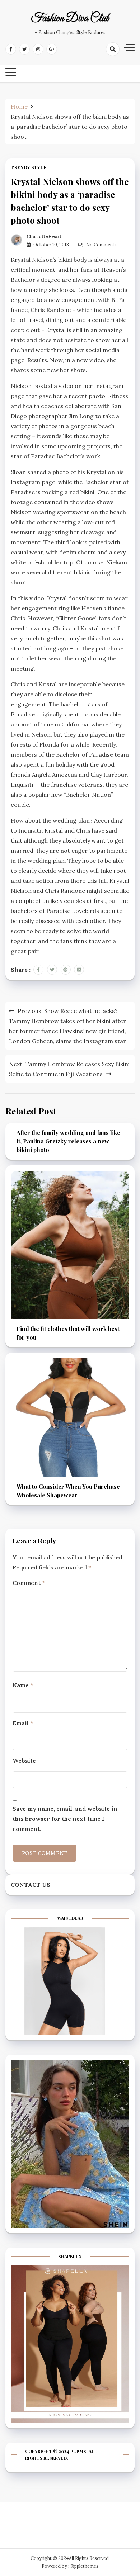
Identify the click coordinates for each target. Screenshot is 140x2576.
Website (24, 1761)
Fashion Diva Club (70, 19)
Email (23, 1723)
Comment (29, 1583)
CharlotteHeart (44, 236)
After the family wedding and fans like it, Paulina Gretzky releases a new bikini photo (68, 1141)
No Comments (101, 245)
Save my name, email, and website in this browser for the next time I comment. (65, 1819)
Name (23, 1685)
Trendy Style (29, 168)
